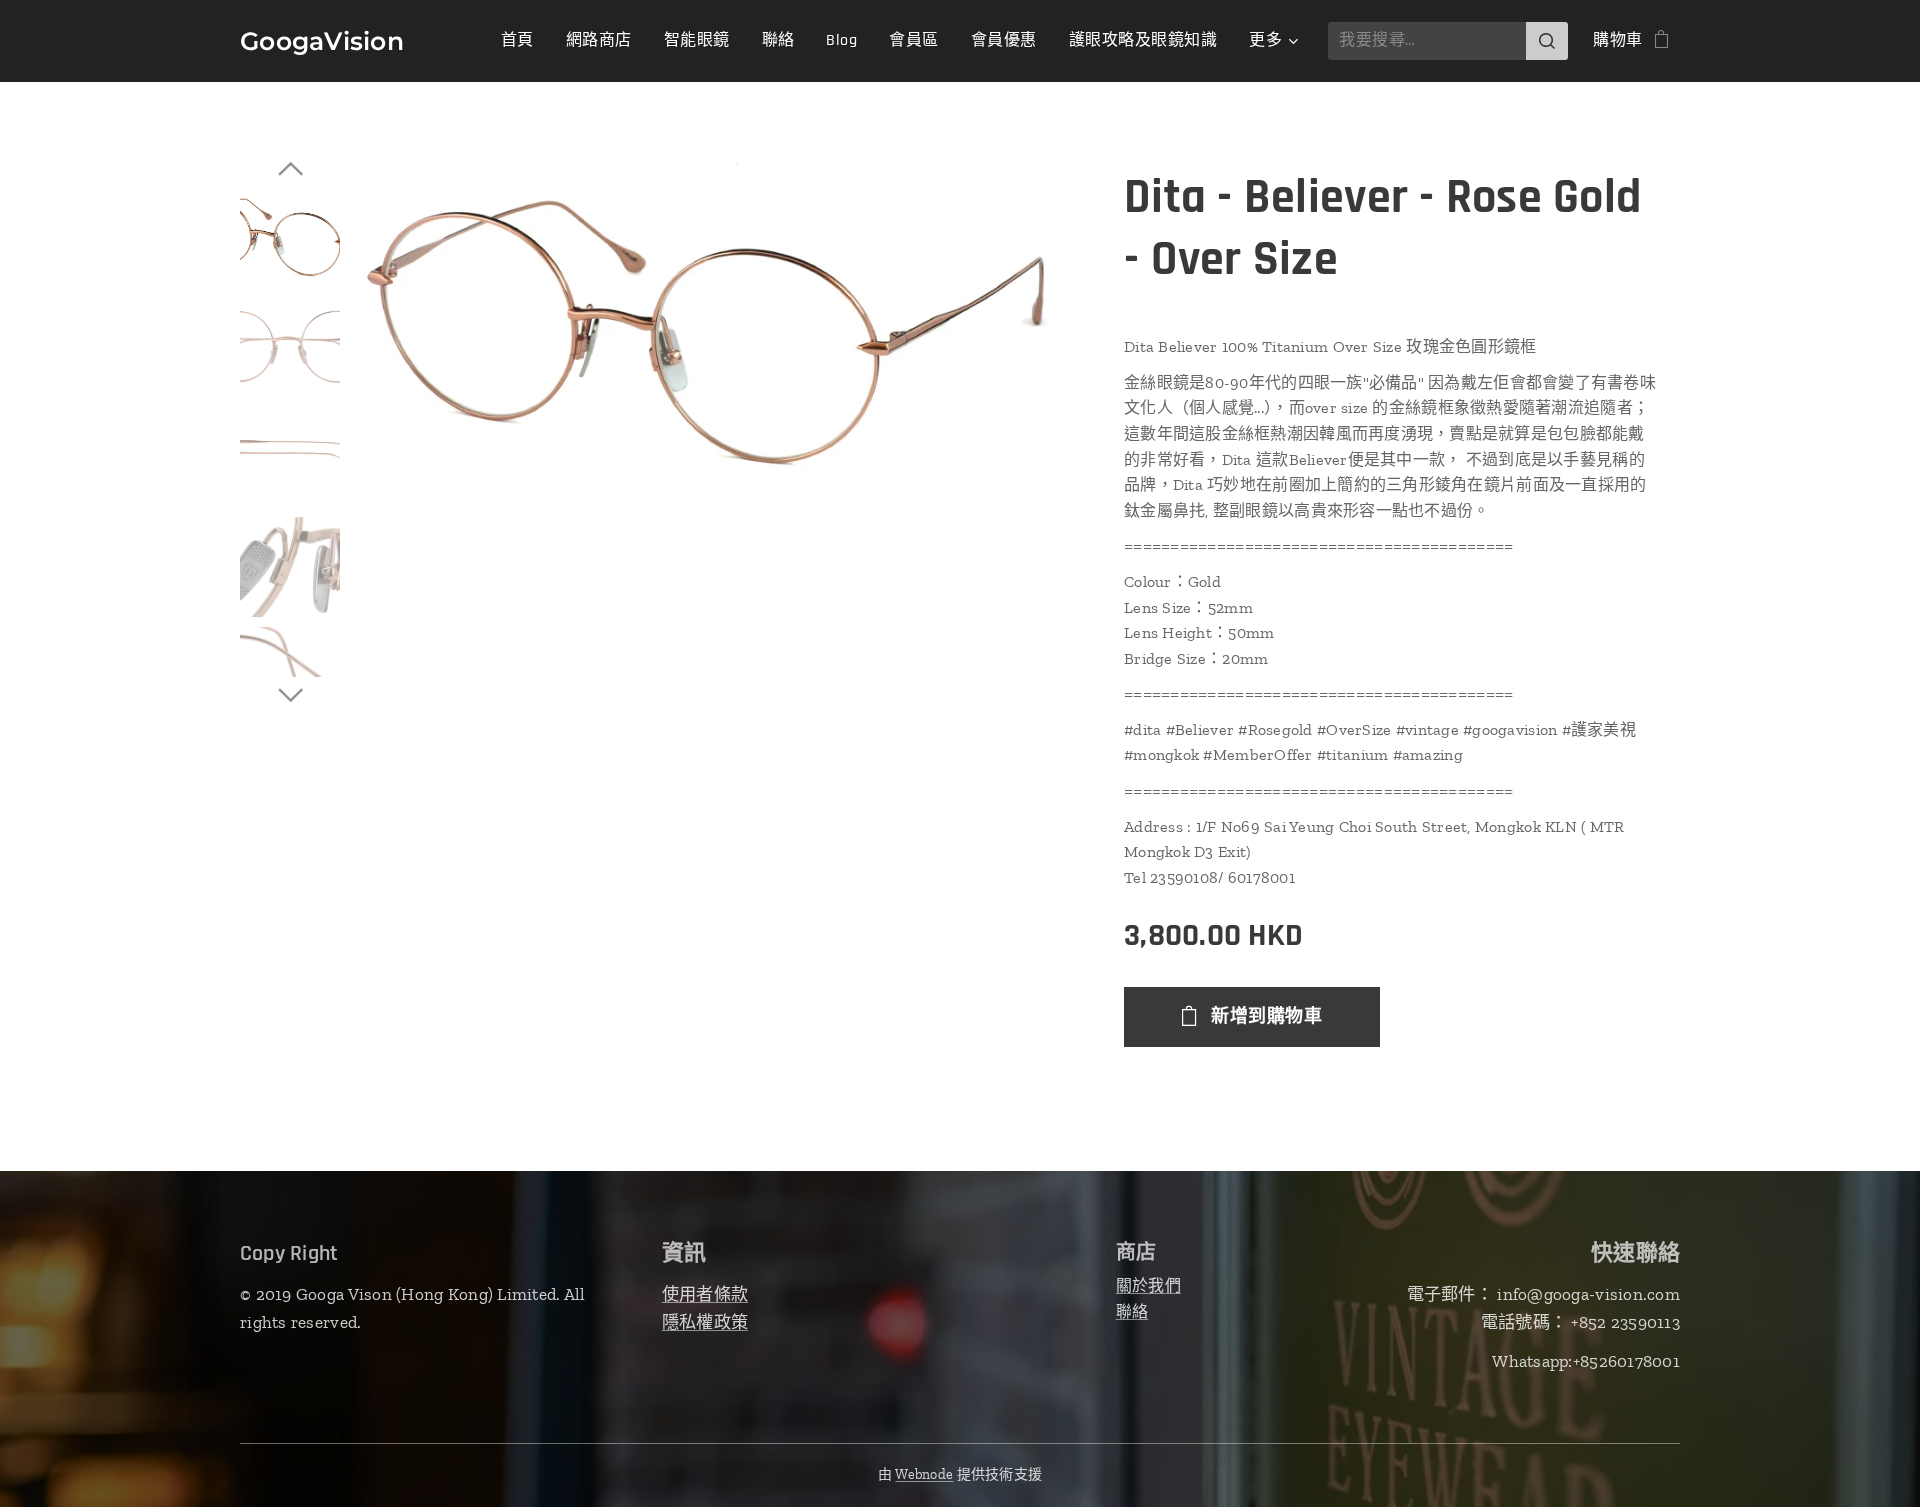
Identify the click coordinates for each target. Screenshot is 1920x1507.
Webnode (924, 1474)
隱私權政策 (705, 1322)
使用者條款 (705, 1294)
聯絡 (1132, 1311)
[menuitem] (523, 41)
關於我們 (1148, 1285)
